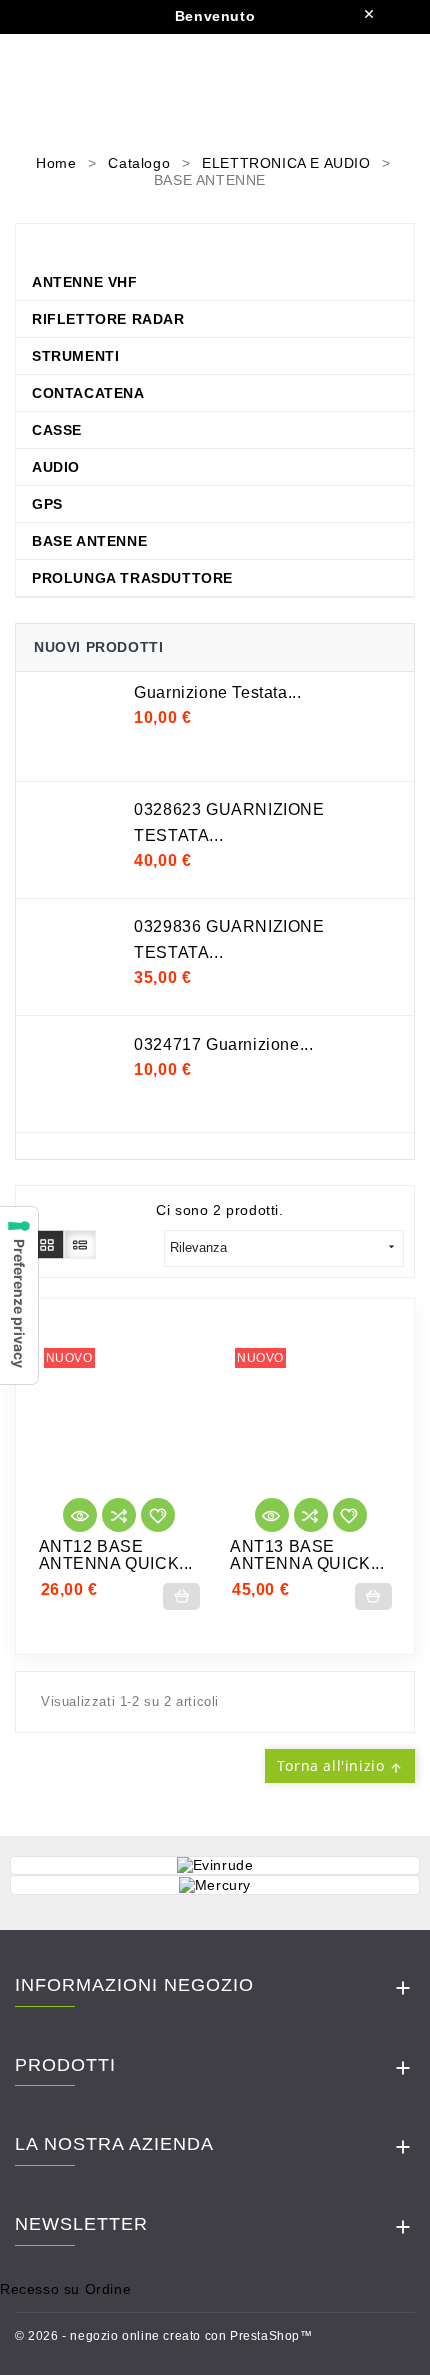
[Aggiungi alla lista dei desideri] (158, 1515)
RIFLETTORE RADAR (108, 319)
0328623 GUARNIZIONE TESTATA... (229, 822)
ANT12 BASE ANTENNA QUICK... (116, 1555)
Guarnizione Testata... (217, 692)
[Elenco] (80, 1244)
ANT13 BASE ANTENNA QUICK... (307, 1555)
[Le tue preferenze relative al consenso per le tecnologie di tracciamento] (19, 1295)
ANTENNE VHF (85, 282)
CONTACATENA (88, 393)
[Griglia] (47, 1244)
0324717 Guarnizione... (223, 1044)
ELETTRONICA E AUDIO (149, 244)
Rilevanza (284, 1247)
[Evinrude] (215, 1866)
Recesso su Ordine (65, 2289)
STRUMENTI (75, 356)
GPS (47, 504)
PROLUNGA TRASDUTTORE (132, 578)
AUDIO (56, 467)
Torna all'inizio (340, 1765)
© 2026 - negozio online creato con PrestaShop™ (164, 2336)
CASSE (57, 430)
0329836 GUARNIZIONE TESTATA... (229, 939)
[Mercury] (215, 1885)
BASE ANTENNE (89, 541)
